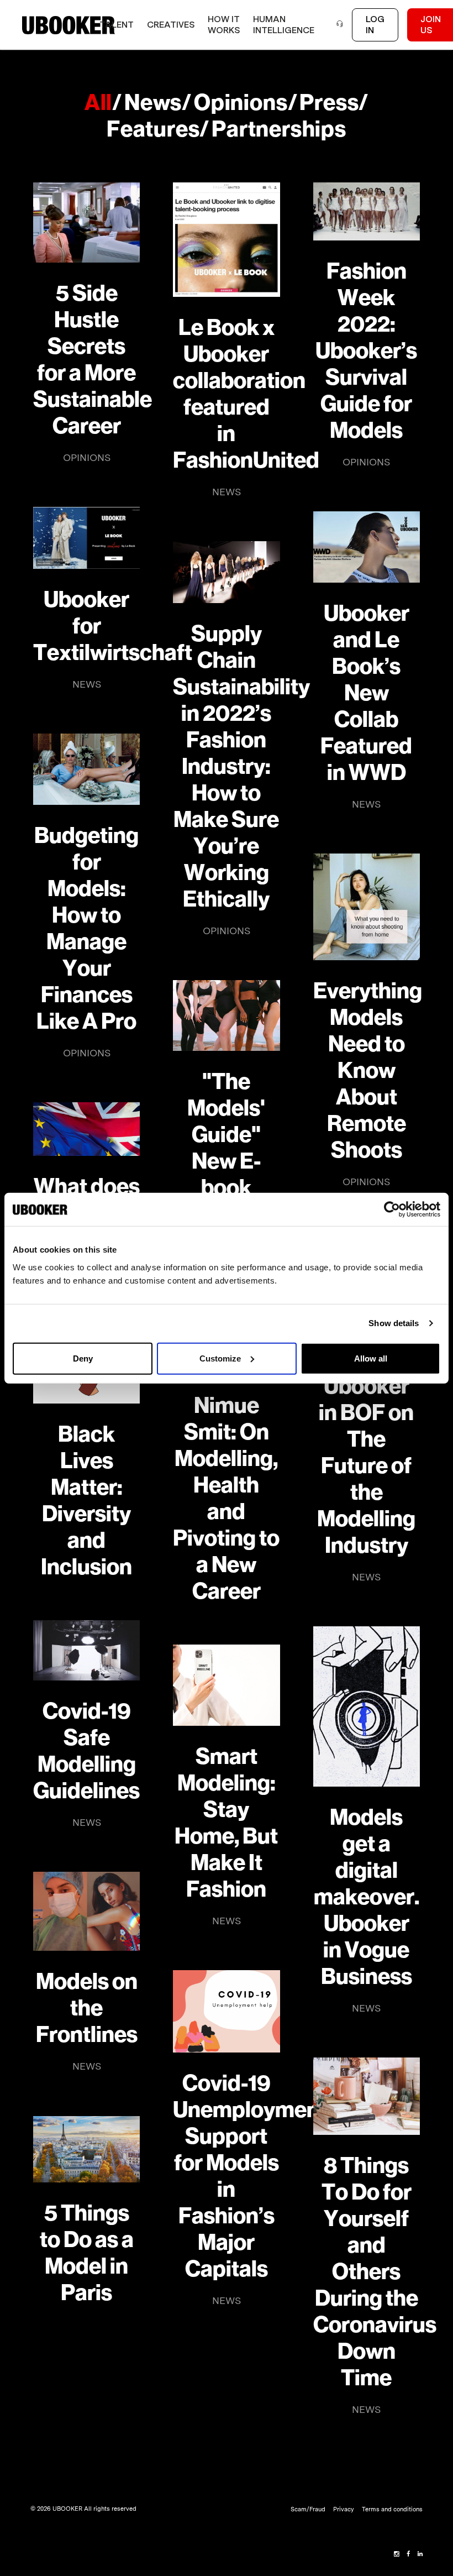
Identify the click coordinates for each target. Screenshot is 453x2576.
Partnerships (279, 129)
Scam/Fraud (308, 2509)
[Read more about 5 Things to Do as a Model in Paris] (86, 2149)
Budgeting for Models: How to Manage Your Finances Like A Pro (86, 929)
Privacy (344, 2509)
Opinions (241, 103)
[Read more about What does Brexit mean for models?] (86, 1129)
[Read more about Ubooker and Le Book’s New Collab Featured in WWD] (367, 547)
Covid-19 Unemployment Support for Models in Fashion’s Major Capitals (226, 2176)
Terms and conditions (392, 2509)
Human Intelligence (284, 25)
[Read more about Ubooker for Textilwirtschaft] (86, 538)
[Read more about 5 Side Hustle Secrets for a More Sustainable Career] (86, 222)
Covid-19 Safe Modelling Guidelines (86, 1751)
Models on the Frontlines (87, 2008)
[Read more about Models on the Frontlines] (86, 1911)
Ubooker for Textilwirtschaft (86, 626)
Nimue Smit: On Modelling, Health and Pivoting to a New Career (226, 1499)
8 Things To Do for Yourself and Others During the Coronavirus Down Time (367, 2272)
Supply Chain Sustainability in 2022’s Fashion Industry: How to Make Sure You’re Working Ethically (226, 767)
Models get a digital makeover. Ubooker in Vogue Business (367, 1897)
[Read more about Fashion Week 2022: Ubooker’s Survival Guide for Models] (367, 211)
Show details (394, 1323)
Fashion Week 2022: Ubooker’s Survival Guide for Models (366, 351)
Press (329, 103)
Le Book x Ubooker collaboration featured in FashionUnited (226, 394)
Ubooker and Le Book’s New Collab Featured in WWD (366, 693)
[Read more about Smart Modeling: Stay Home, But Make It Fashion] (226, 1685)
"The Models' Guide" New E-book (226, 1135)
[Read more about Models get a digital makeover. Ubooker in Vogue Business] (367, 1706)
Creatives (171, 25)
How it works (224, 25)
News (153, 103)
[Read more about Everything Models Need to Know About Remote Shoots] (367, 907)
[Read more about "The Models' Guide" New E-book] (226, 1016)
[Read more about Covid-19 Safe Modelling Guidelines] (86, 1650)
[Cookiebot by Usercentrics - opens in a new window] (392, 1210)
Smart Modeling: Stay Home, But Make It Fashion (226, 1823)
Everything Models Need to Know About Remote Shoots (367, 1071)
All (98, 103)
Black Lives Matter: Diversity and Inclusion (86, 1501)
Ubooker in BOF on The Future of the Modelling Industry (366, 1466)
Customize (220, 1358)
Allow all (371, 1358)
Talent (117, 25)
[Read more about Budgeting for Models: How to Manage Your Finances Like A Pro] (86, 769)
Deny (83, 1358)
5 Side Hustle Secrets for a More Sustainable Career (86, 360)
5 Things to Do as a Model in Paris (87, 2253)
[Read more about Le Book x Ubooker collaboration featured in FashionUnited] (226, 240)
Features (153, 129)
